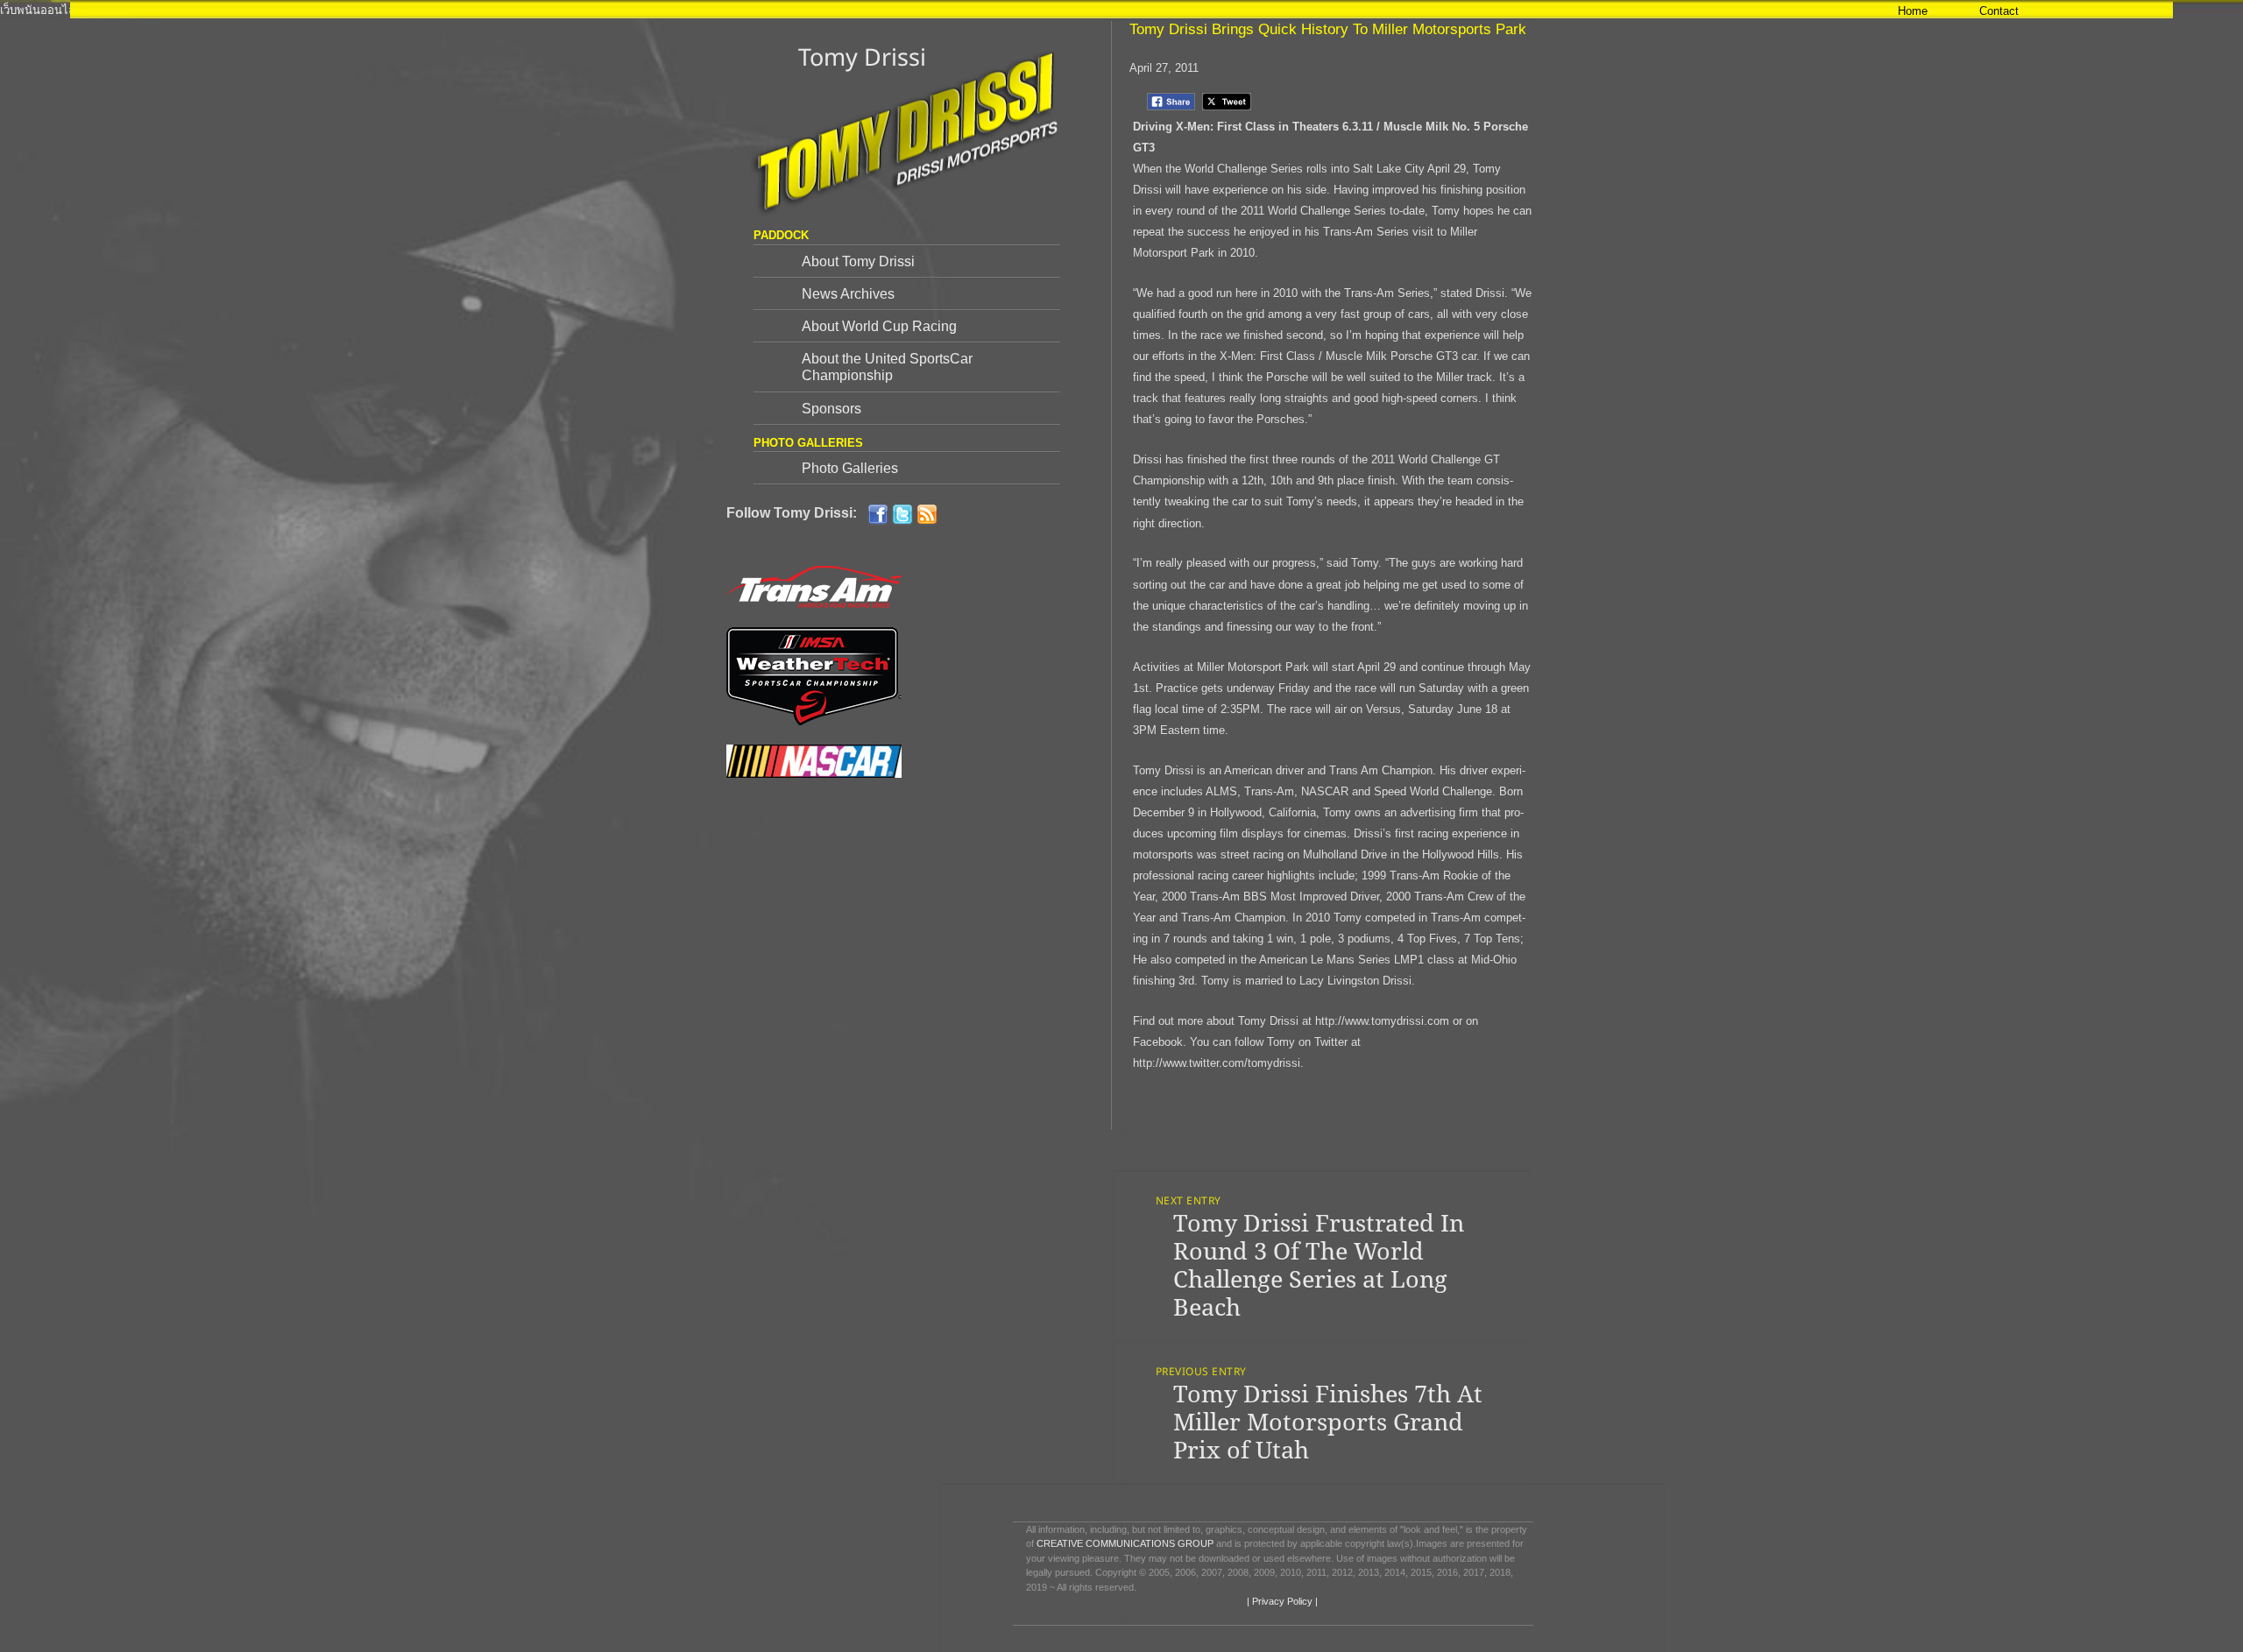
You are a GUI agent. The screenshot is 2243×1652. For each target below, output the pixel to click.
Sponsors (831, 409)
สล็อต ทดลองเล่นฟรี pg (379, 10)
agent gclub (1527, 10)
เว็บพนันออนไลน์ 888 (53, 10)
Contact (1999, 11)
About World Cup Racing (879, 326)
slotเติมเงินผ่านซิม (1374, 10)
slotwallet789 (1592, 10)
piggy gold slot (1004, 10)
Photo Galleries (850, 468)
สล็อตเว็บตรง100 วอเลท (167, 10)
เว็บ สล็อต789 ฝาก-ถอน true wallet (782, 10)
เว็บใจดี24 (669, 10)
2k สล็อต (1116, 10)
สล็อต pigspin (1663, 10)
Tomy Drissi (862, 56)
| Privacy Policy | (1281, 1601)
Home (1913, 11)
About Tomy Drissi (858, 261)
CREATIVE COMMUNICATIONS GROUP (1125, 1543)
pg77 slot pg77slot (917, 10)
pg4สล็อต (1068, 10)
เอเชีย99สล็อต (1176, 10)
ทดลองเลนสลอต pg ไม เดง (575, 10)
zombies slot (472, 10)
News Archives (848, 294)
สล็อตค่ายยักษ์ (1458, 10)
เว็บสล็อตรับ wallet (274, 10)
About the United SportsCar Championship (887, 367)
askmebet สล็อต (1741, 10)
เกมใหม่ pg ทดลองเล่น (1270, 10)
